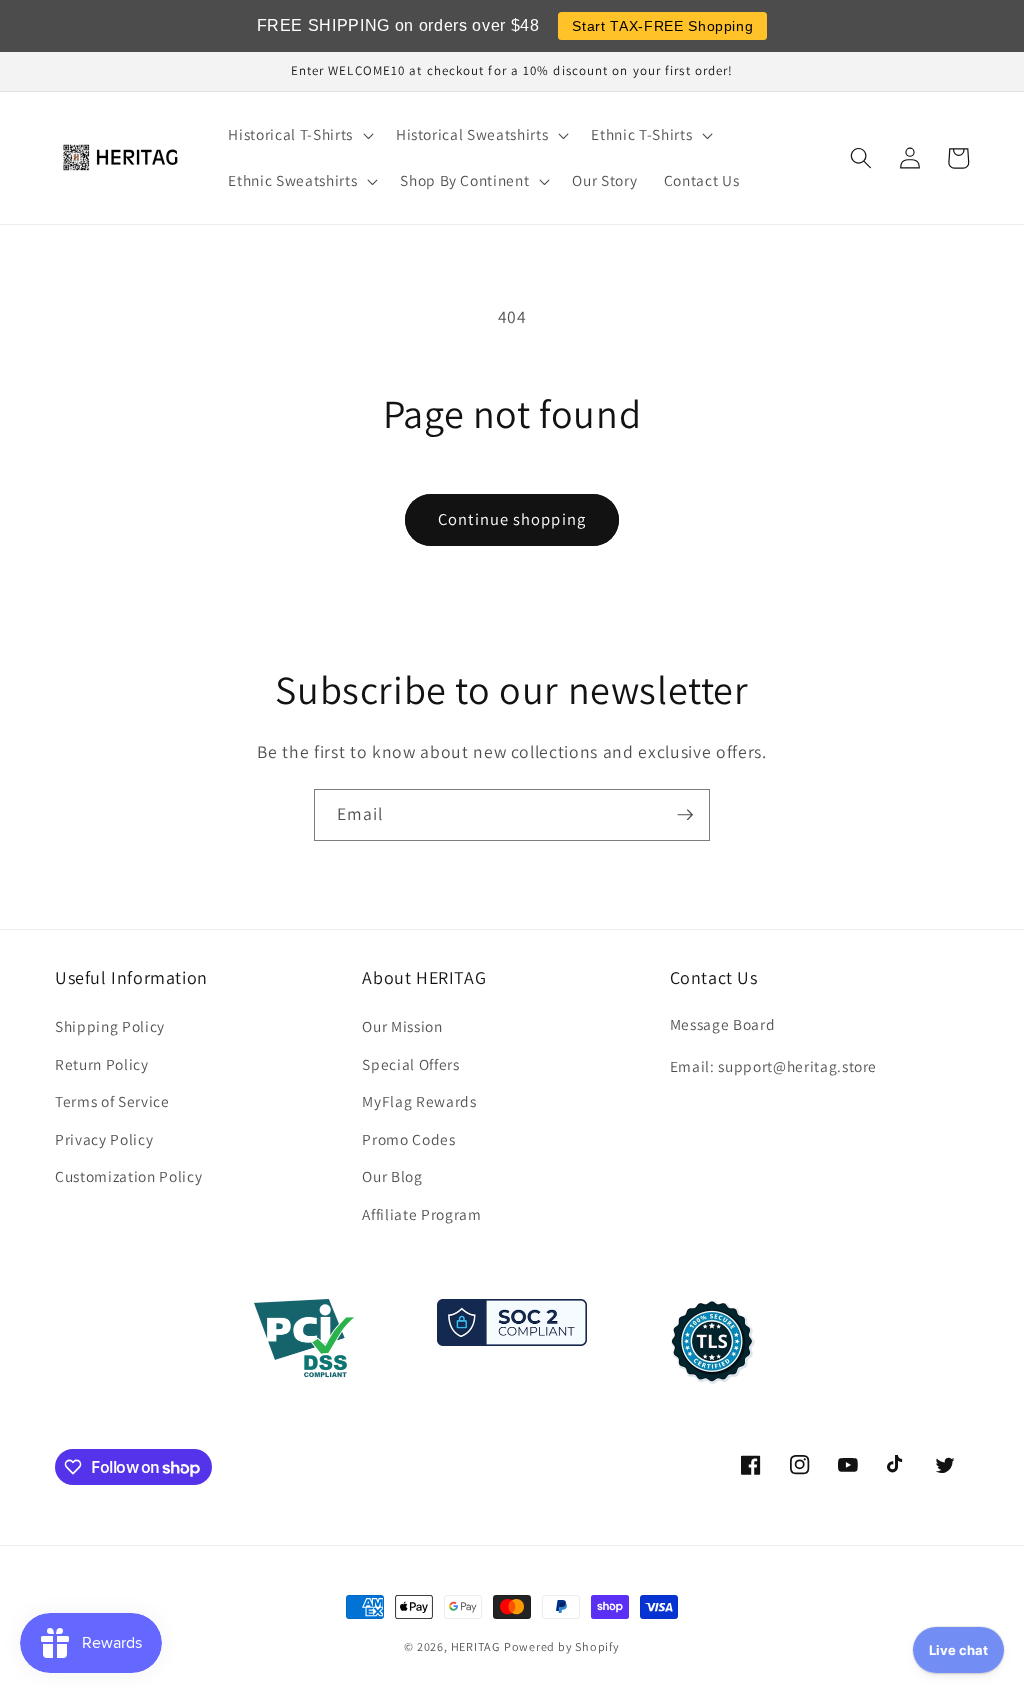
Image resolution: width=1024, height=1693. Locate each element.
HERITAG (475, 1646)
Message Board (723, 1024)
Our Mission (402, 1026)
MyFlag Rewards (419, 1101)
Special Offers (410, 1064)
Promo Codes (408, 1139)
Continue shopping (512, 519)
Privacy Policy (104, 1139)
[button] (298, 135)
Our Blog (392, 1176)
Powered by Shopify (562, 1646)
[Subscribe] (685, 815)
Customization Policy (128, 1176)
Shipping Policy (110, 1026)
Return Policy (102, 1064)
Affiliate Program (421, 1214)
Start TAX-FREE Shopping (662, 26)
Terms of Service (112, 1101)
